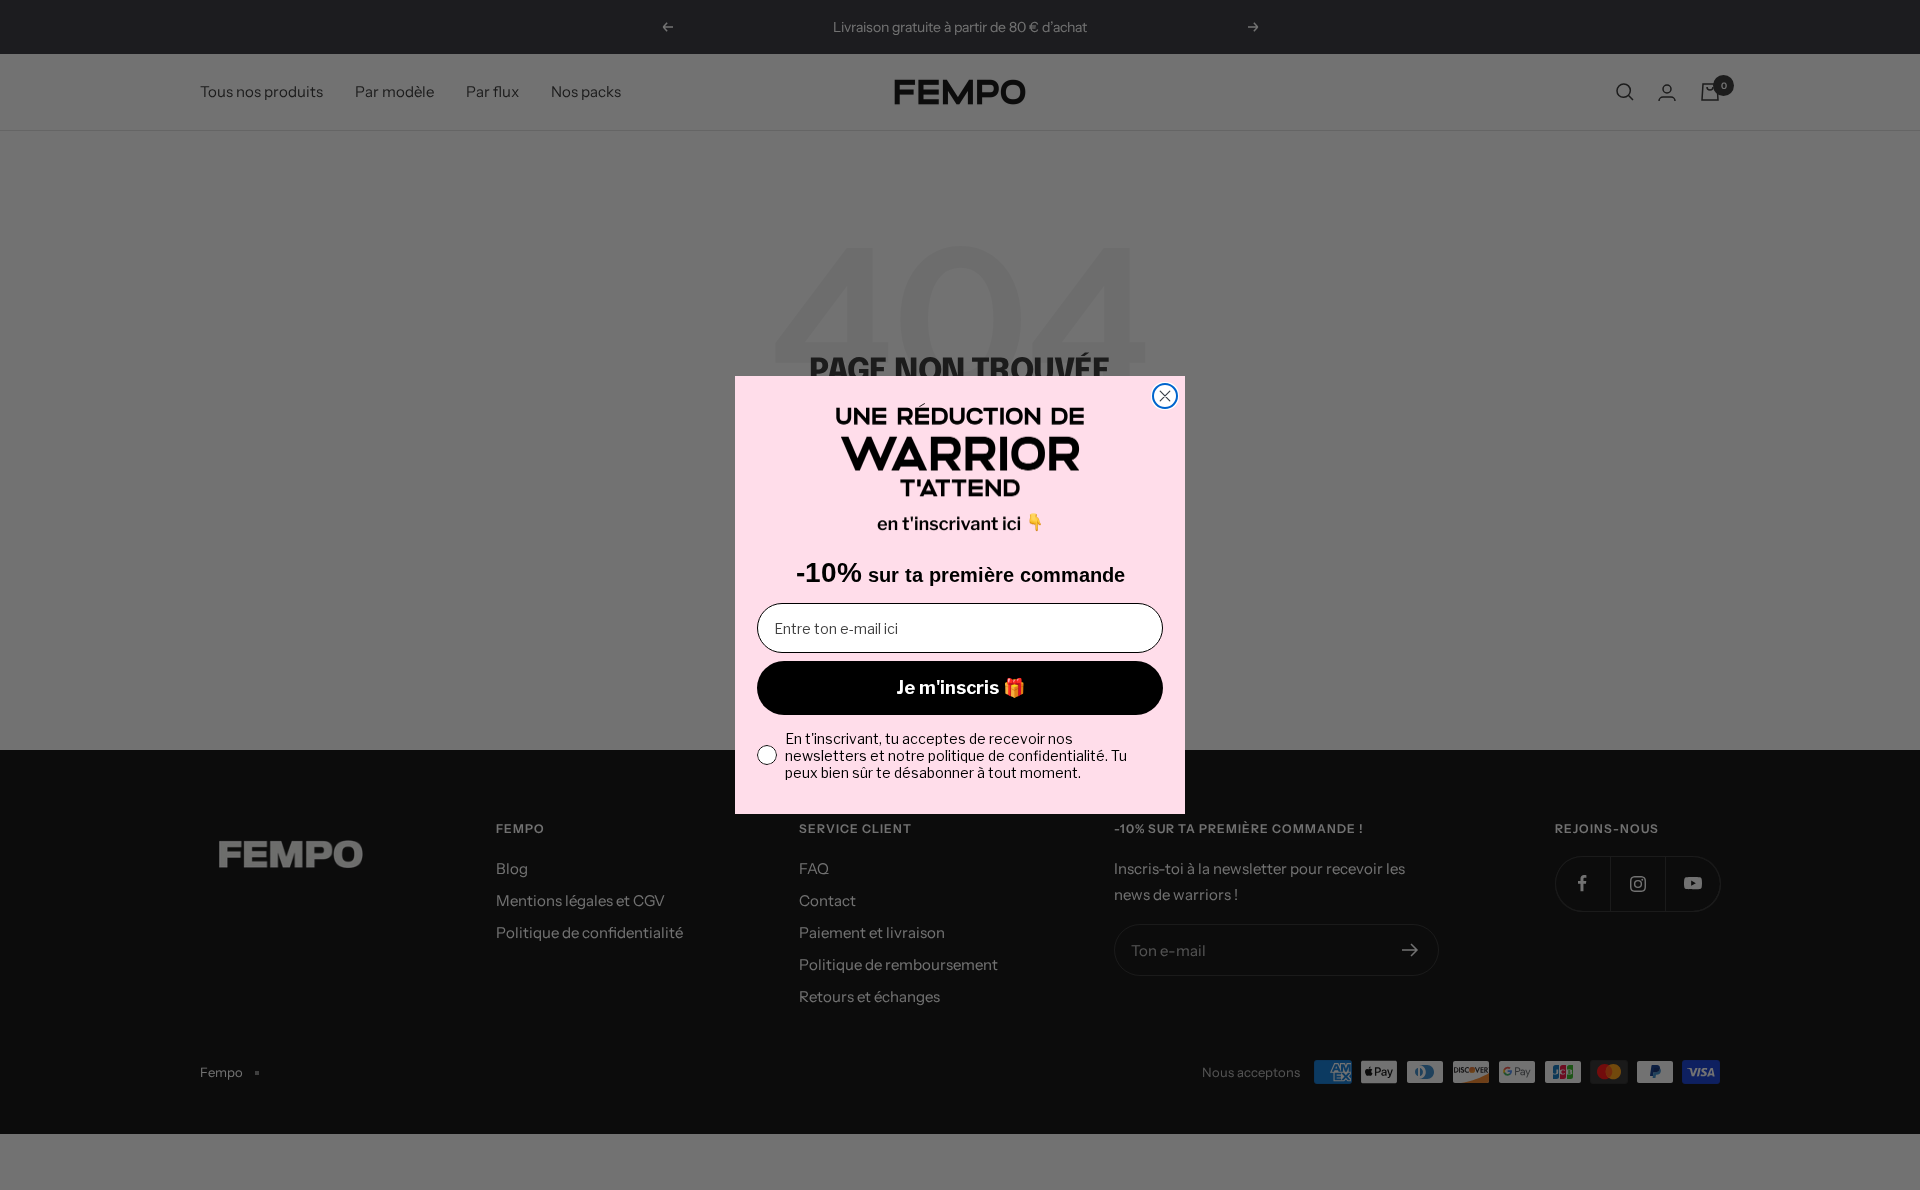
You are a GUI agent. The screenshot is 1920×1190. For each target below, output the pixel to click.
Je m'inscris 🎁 (960, 687)
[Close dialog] (1165, 396)
